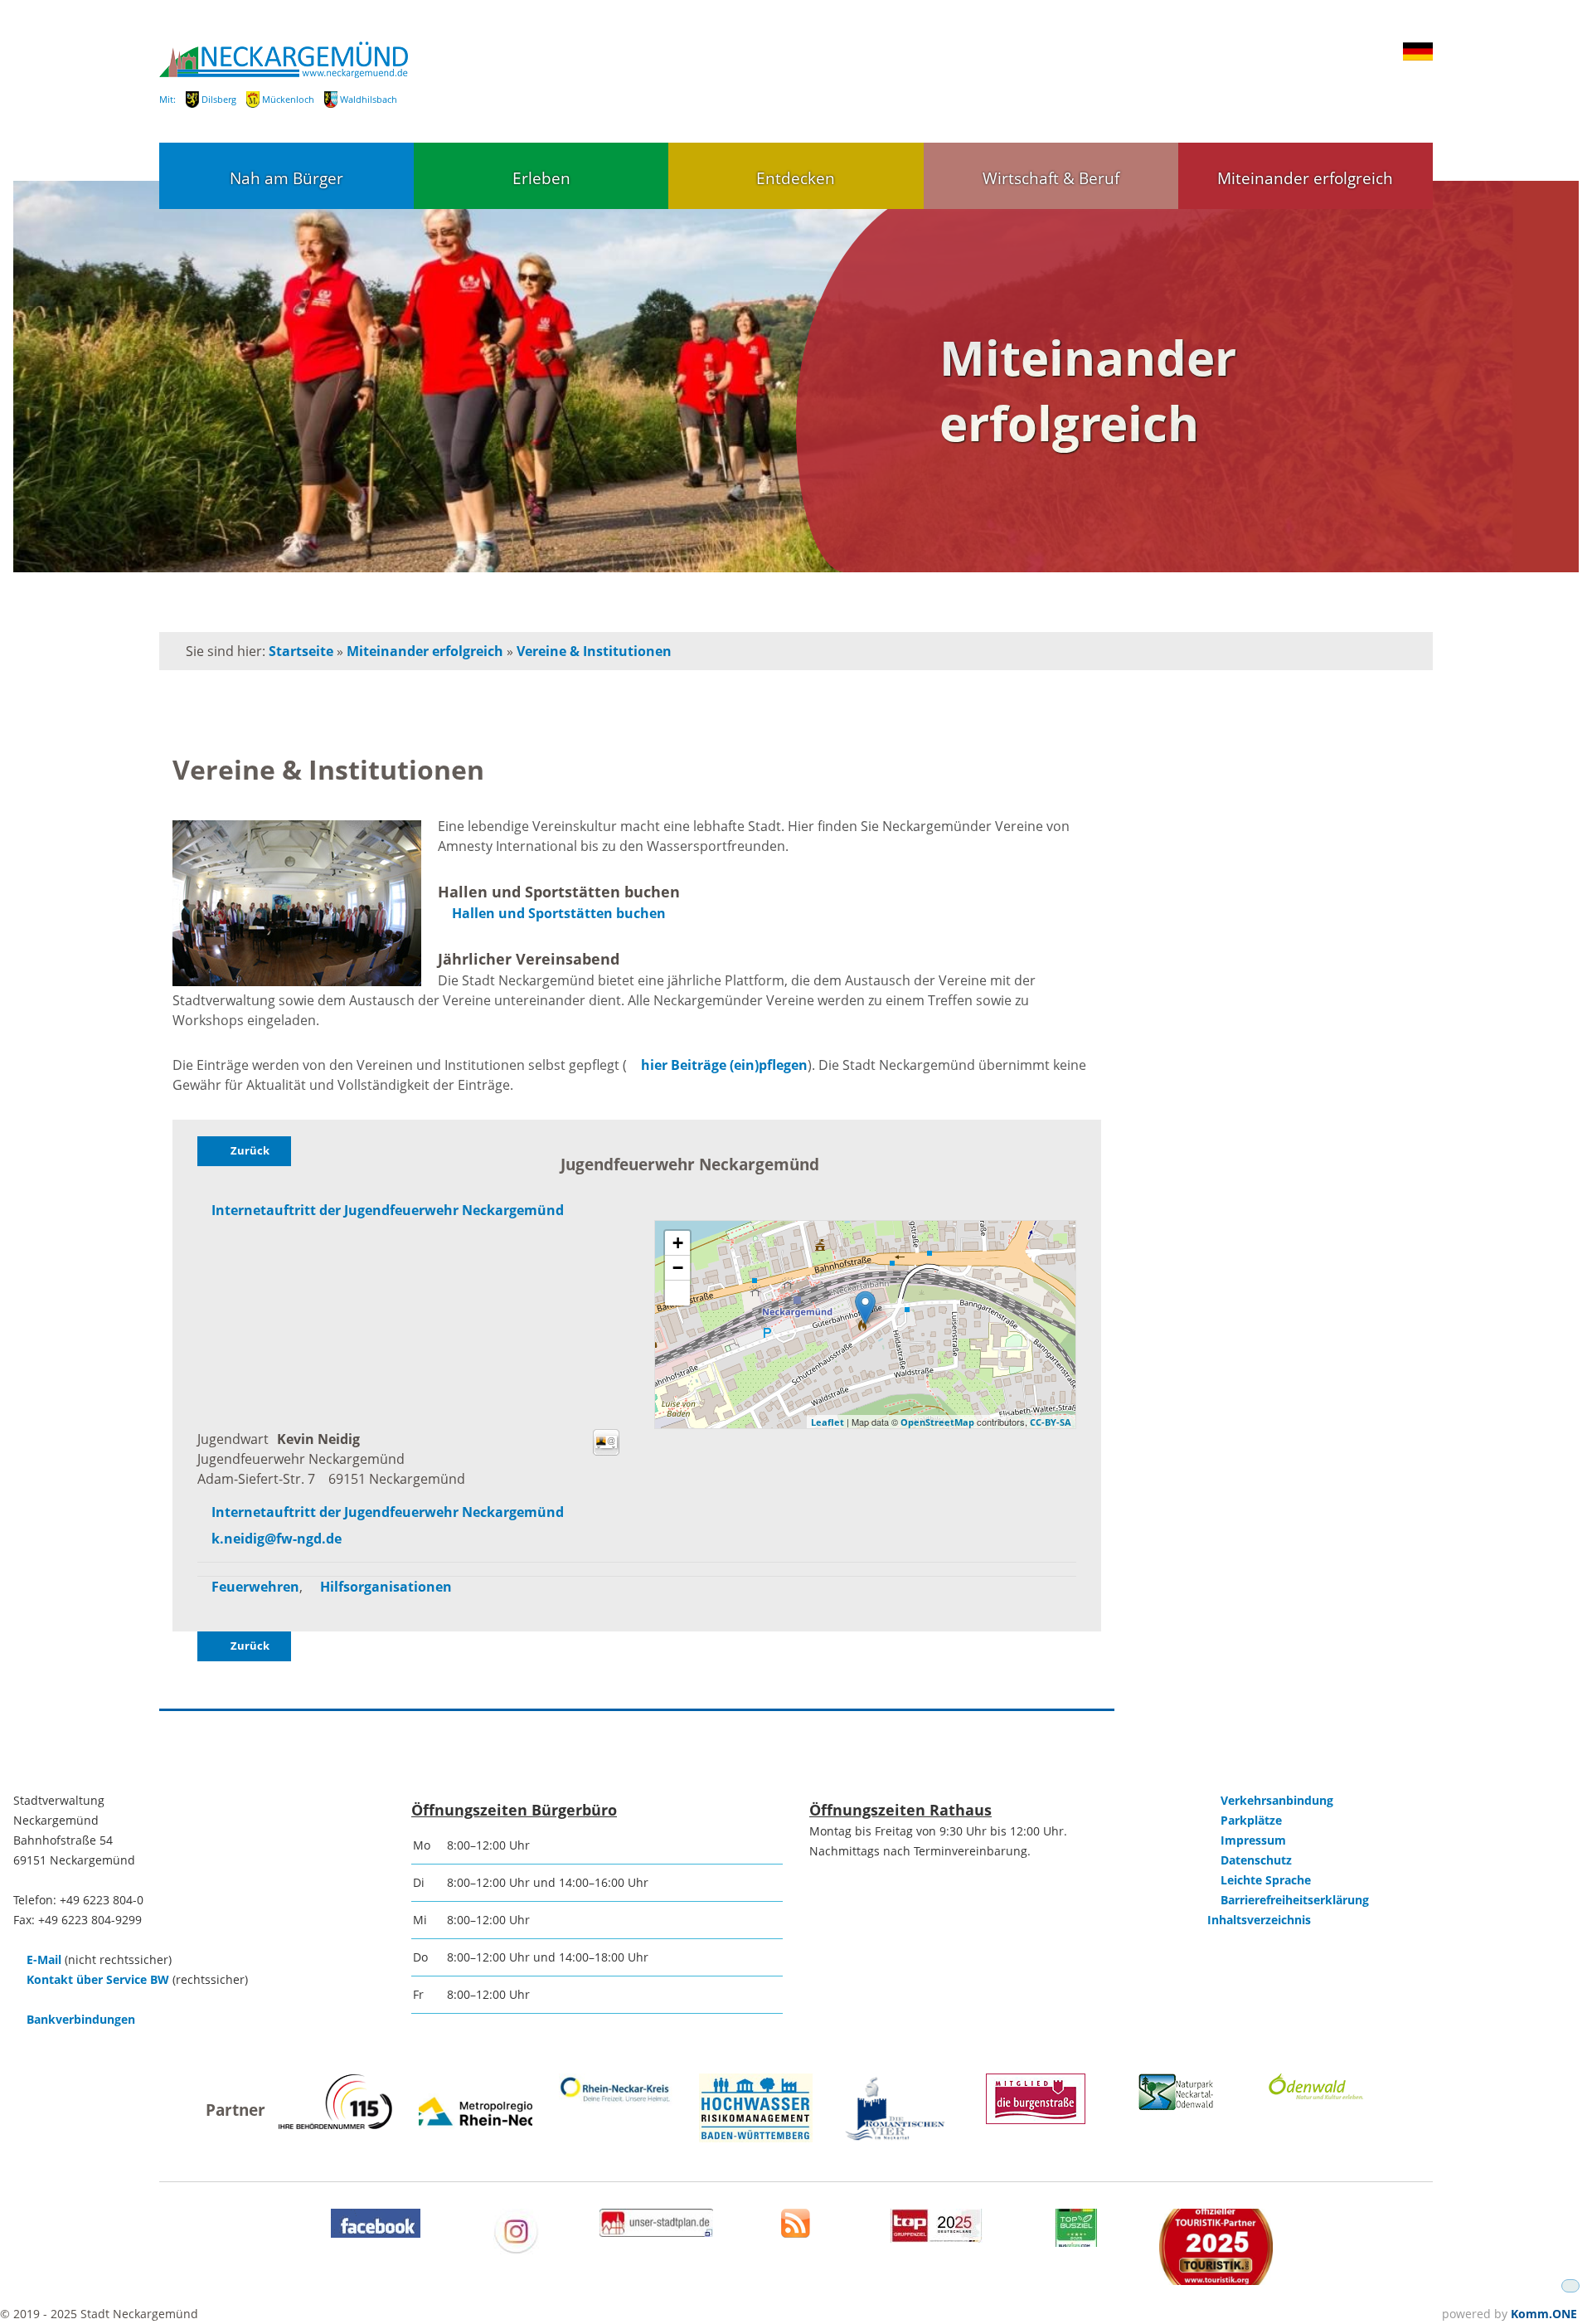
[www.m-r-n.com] (476, 2144)
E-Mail (44, 1959)
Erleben (541, 178)
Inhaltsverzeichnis (1259, 1920)
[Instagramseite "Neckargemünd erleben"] (516, 2250)
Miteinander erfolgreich (1305, 178)
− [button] (678, 1268)
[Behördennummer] (335, 2125)
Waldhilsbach (369, 99)
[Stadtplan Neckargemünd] (656, 2232)
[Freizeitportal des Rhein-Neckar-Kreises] (616, 2101)
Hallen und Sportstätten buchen (559, 913)
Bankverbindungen (81, 2019)
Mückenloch (288, 99)
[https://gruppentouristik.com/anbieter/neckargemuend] (936, 2238)
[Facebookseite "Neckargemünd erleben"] (376, 2233)
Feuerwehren (255, 1587)
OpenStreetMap (937, 1422)
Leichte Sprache (1266, 1880)
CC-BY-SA (1051, 1422)
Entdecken (796, 178)
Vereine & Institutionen (594, 651)
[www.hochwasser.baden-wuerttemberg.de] (756, 2138)
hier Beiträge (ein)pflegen (724, 1065)
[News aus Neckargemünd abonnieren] (796, 2233)
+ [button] (678, 1243)
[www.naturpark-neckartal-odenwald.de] (1176, 2105)
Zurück (250, 1150)
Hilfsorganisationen (386, 1587)
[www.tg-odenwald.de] (1316, 2095)
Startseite (301, 651)
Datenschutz (1256, 1860)
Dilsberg (219, 99)
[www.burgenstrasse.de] (1036, 2120)
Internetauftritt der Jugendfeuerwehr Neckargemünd (388, 1210)
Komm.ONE (1544, 2314)
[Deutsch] (1418, 56)
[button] (677, 1293)
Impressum (1253, 1840)
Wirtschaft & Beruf (1051, 178)
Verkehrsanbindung (1277, 1800)
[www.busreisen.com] (1076, 2242)
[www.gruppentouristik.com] (1216, 2280)
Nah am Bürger (286, 178)
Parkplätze (1251, 1820)
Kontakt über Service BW (98, 1979)
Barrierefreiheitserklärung (1295, 1900)
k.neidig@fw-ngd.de (277, 1539)
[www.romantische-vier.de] (896, 2139)
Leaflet (828, 1422)
